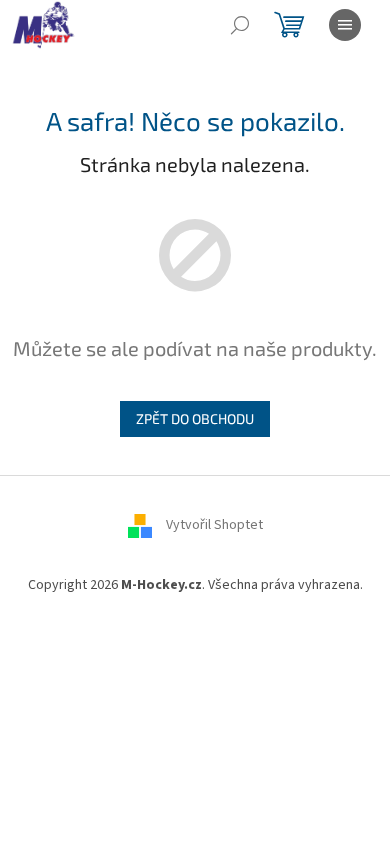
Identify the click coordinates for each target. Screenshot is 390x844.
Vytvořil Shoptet (214, 525)
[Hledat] (240, 25)
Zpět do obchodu (195, 418)
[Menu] (345, 25)
